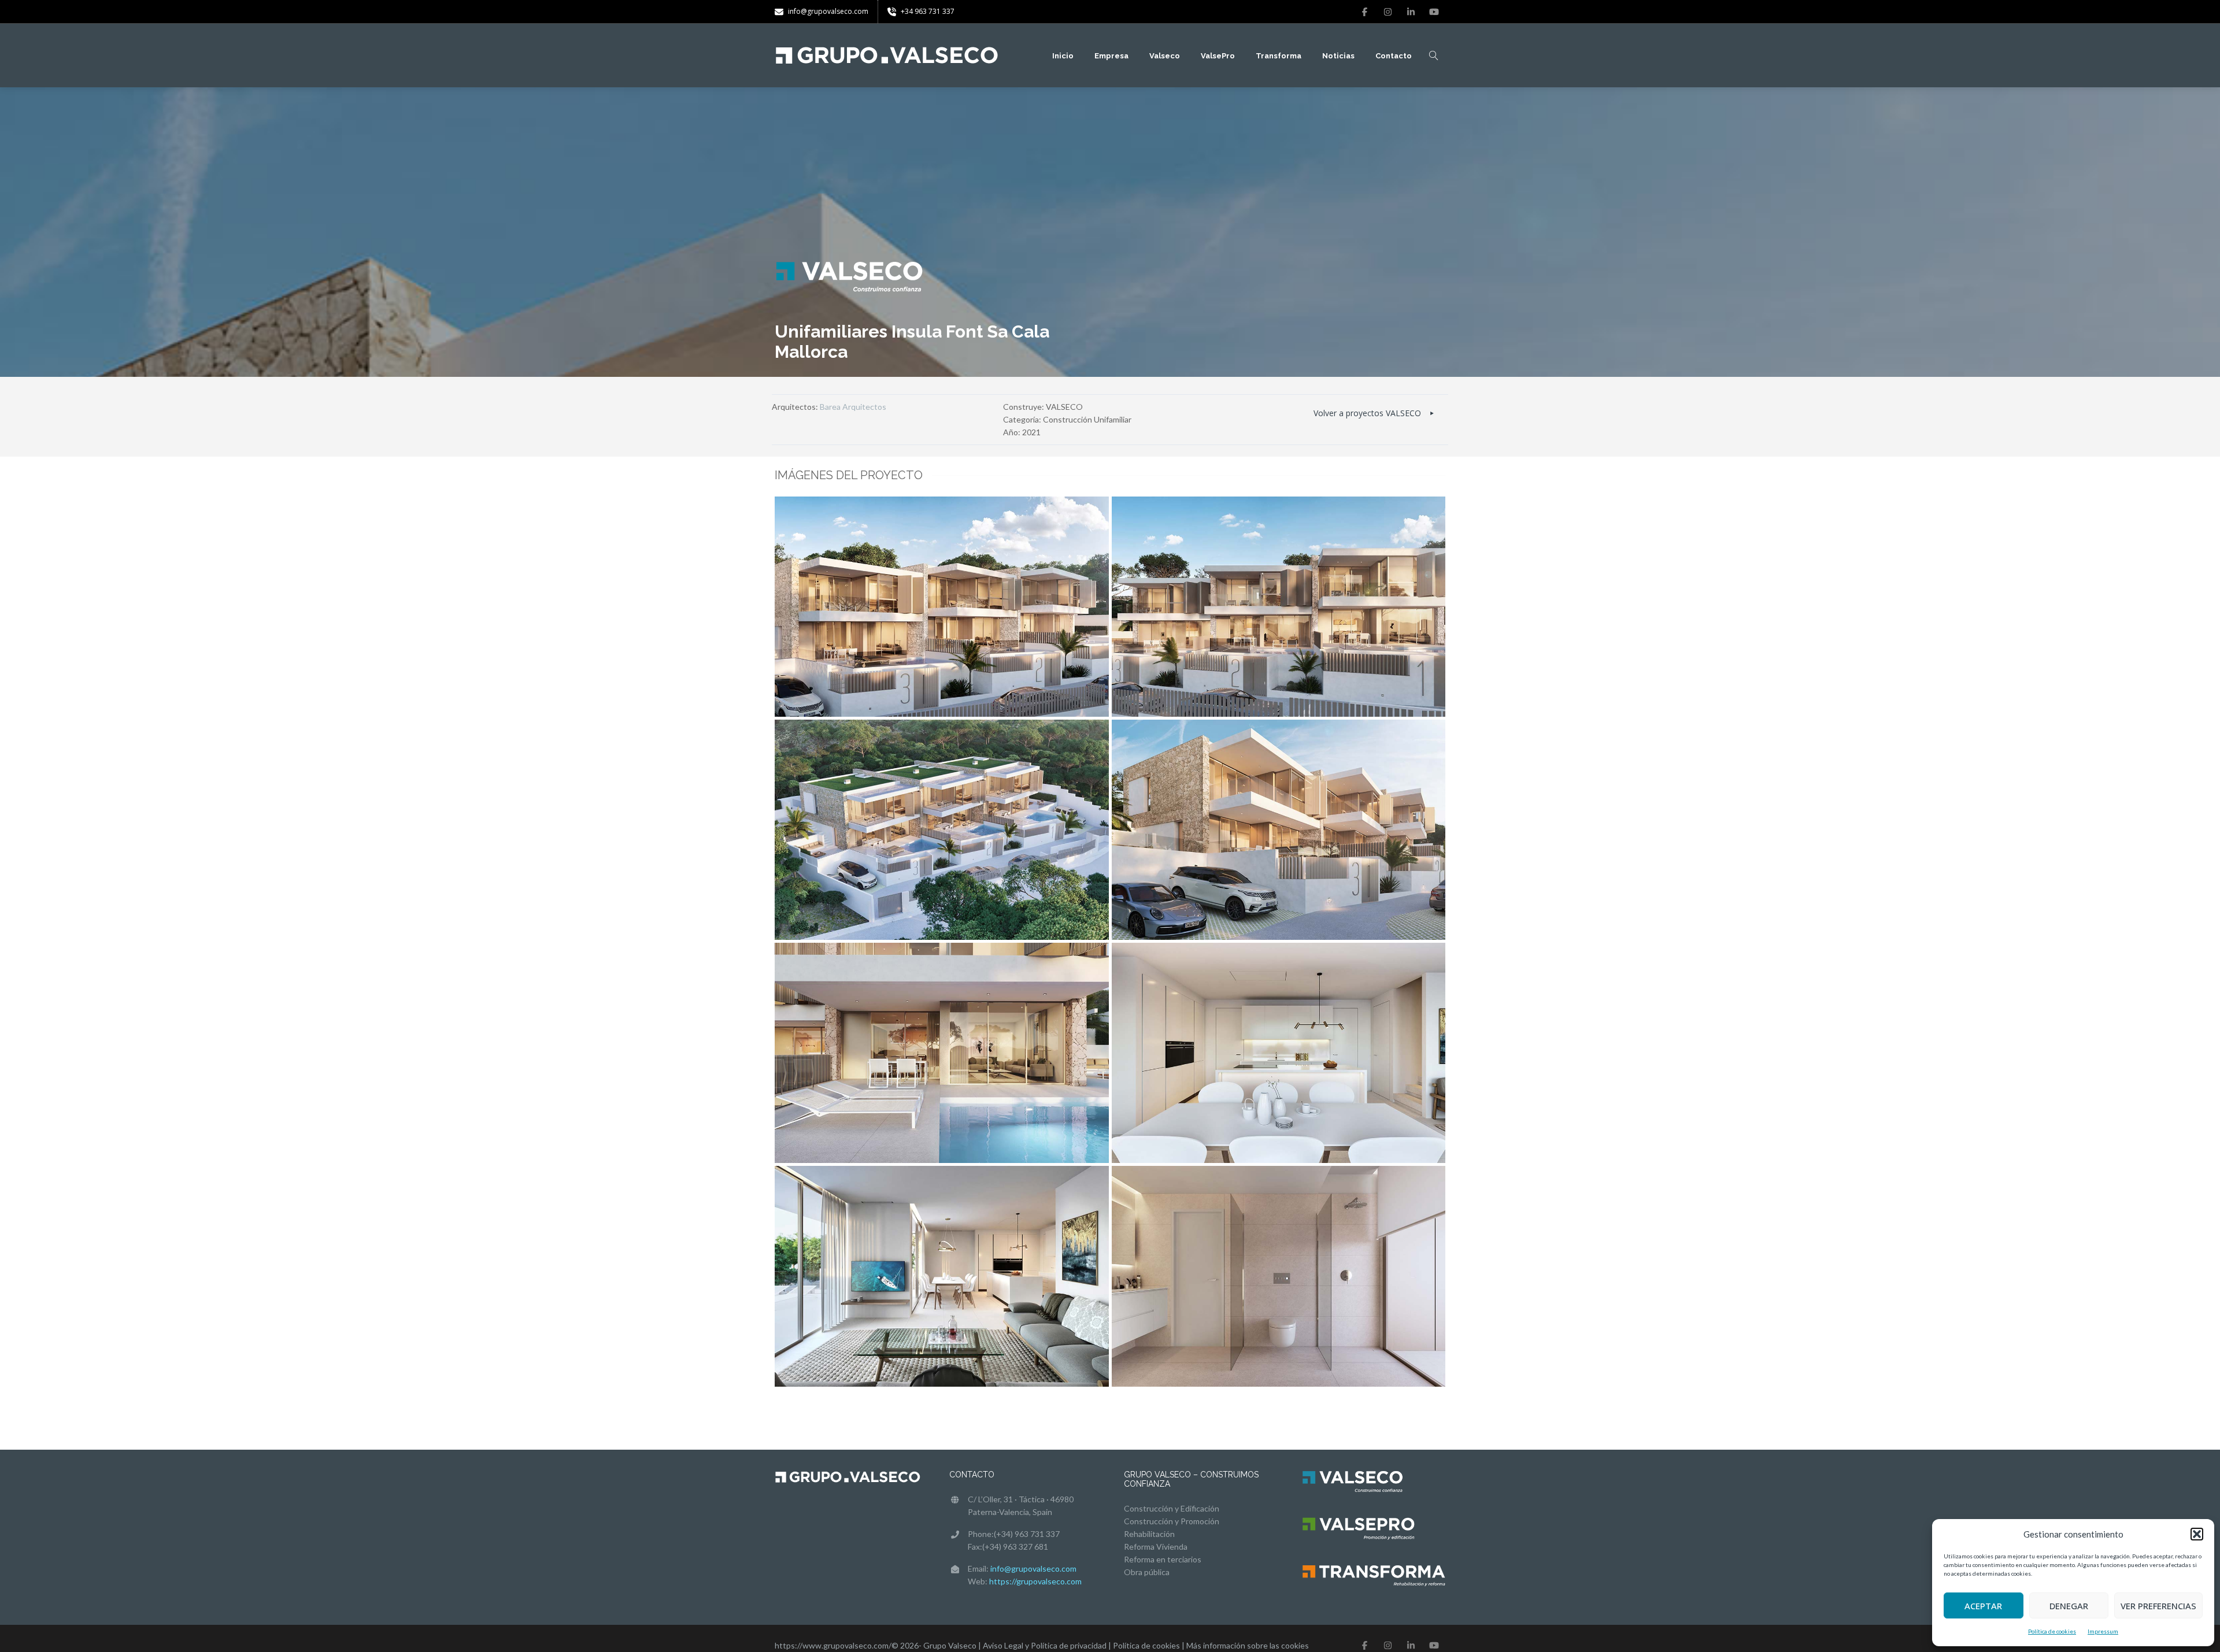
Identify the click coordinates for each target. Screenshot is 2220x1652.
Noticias (1338, 56)
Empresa (1111, 56)
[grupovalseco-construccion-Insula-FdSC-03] (1279, 830)
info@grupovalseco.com (1033, 1568)
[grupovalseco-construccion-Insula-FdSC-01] (1279, 607)
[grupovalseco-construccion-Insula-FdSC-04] (942, 1053)
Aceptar (1983, 1606)
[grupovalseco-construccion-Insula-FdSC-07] (1279, 1276)
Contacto (1394, 56)
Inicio (1063, 56)
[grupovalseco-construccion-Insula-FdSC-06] (942, 1276)
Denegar (2069, 1606)
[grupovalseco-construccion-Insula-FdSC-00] (942, 607)
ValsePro (1218, 56)
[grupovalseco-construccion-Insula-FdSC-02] (942, 830)
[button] (2197, 1534)
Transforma (1279, 56)
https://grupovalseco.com (1035, 1581)
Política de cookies (2052, 1631)
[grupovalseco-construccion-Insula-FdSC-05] (1279, 1053)
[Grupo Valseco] (887, 55)
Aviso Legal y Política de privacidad (1045, 1645)
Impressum (2103, 1631)
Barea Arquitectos (853, 407)
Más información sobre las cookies (1248, 1645)
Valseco (1165, 56)
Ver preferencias (2158, 1606)
